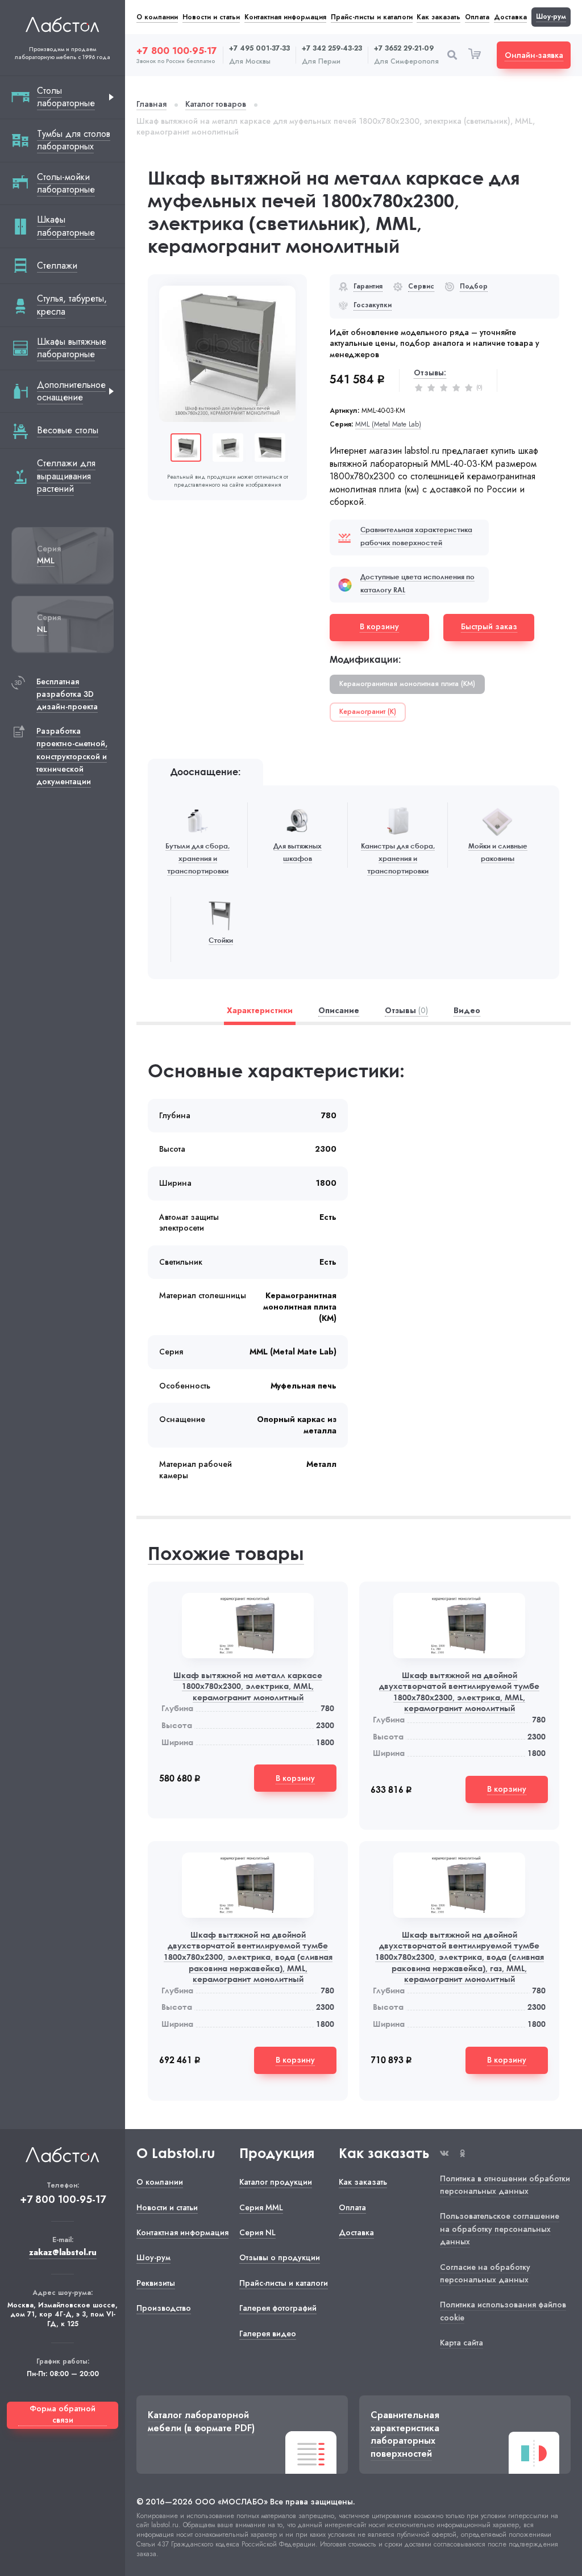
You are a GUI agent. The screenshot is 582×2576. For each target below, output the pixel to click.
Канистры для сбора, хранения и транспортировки (398, 859)
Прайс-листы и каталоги (372, 17)
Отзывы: (430, 373)
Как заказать (438, 17)
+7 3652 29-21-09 (404, 49)
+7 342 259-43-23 (332, 49)
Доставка (510, 17)
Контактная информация (285, 17)
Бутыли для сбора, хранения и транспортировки (198, 859)
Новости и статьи (211, 17)
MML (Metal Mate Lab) (388, 425)
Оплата (477, 17)
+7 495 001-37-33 (259, 49)
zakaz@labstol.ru (63, 2253)
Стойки (221, 940)
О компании (157, 17)
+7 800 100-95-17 (177, 51)
